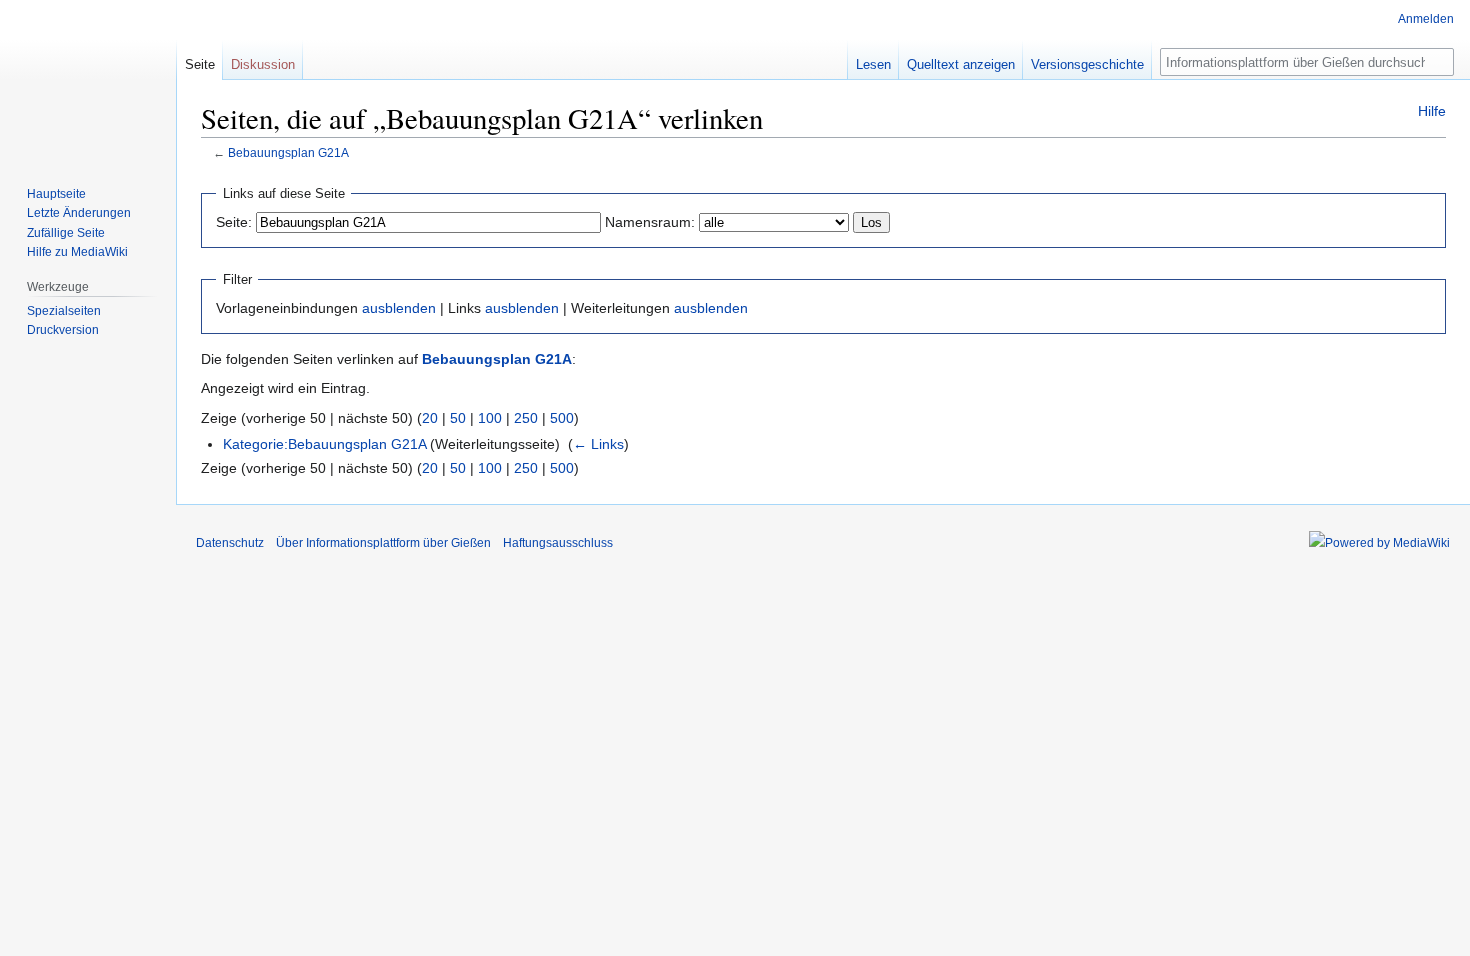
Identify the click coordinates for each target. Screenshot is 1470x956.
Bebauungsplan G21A (288, 152)
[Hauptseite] (88, 80)
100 (490, 418)
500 (562, 418)
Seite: (234, 222)
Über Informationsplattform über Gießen (383, 543)
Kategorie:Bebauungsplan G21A (324, 444)
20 (430, 418)
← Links (598, 444)
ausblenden (399, 308)
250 (526, 418)
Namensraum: (650, 222)
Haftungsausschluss (558, 543)
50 (458, 418)
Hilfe (1432, 111)
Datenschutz (230, 543)
